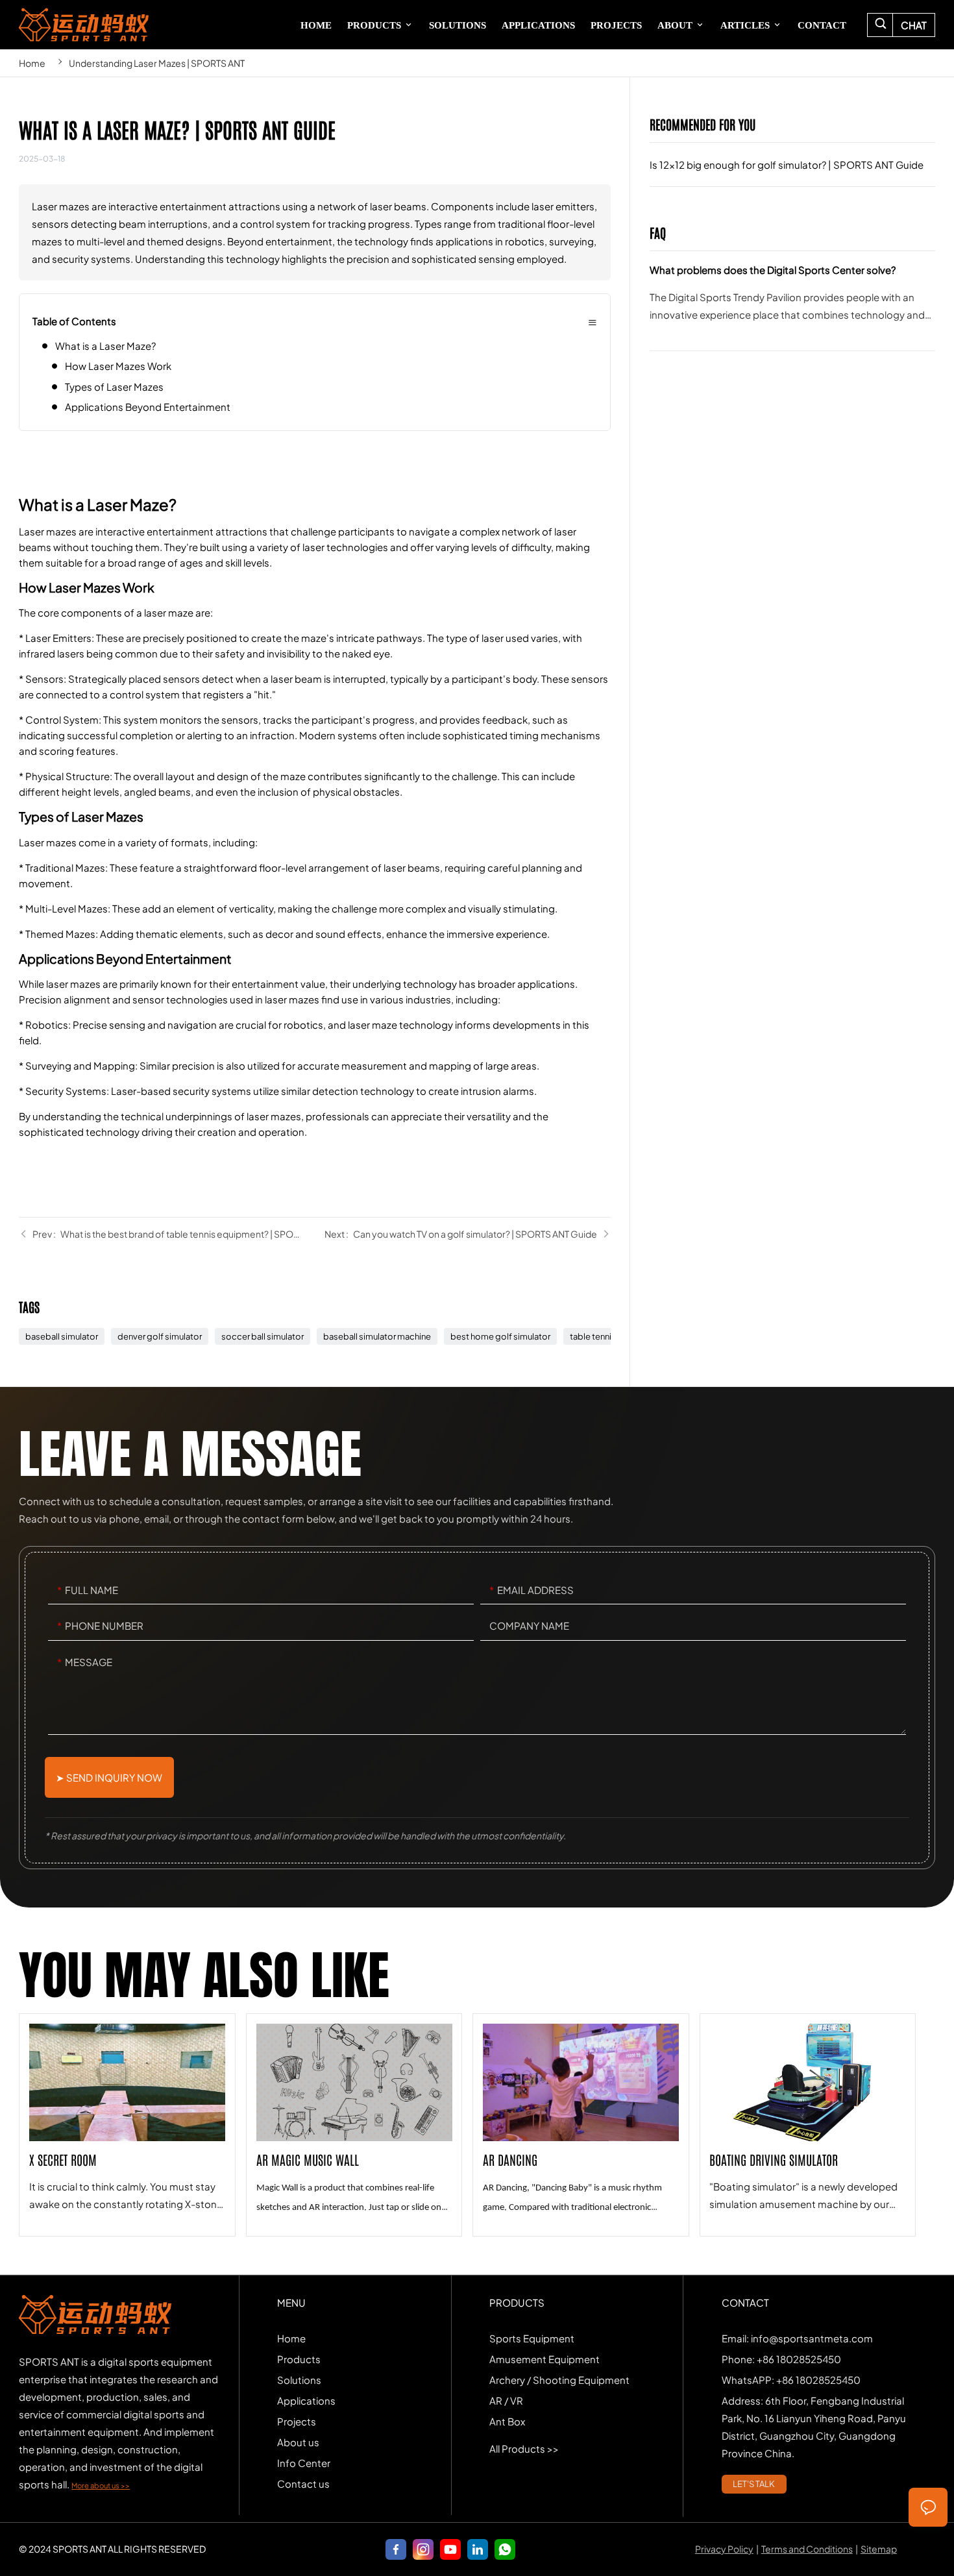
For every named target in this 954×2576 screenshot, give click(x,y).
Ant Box (507, 2421)
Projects (297, 2421)
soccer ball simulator (263, 1336)
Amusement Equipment (544, 2359)
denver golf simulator (160, 1336)
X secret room (127, 2125)
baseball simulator (62, 1336)
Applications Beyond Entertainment (148, 407)
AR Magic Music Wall (354, 2125)
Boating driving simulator (808, 2125)
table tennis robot (605, 1336)
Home (32, 63)
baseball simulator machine (377, 1336)
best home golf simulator (500, 1336)
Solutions (299, 2380)
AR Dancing (581, 2125)
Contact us (303, 2484)
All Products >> (524, 2448)
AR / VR (506, 2400)
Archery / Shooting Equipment (559, 2380)
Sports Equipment (532, 2338)
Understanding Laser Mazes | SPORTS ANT (157, 63)
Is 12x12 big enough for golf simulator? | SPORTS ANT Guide (792, 174)
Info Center (304, 2463)
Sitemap (879, 2549)
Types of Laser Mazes (114, 386)
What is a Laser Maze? (105, 346)
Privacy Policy (724, 2549)
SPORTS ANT (83, 25)
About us (298, 2442)
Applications (306, 2400)
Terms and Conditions (807, 2549)
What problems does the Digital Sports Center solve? (792, 306)
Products (299, 2359)
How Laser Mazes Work (118, 366)
